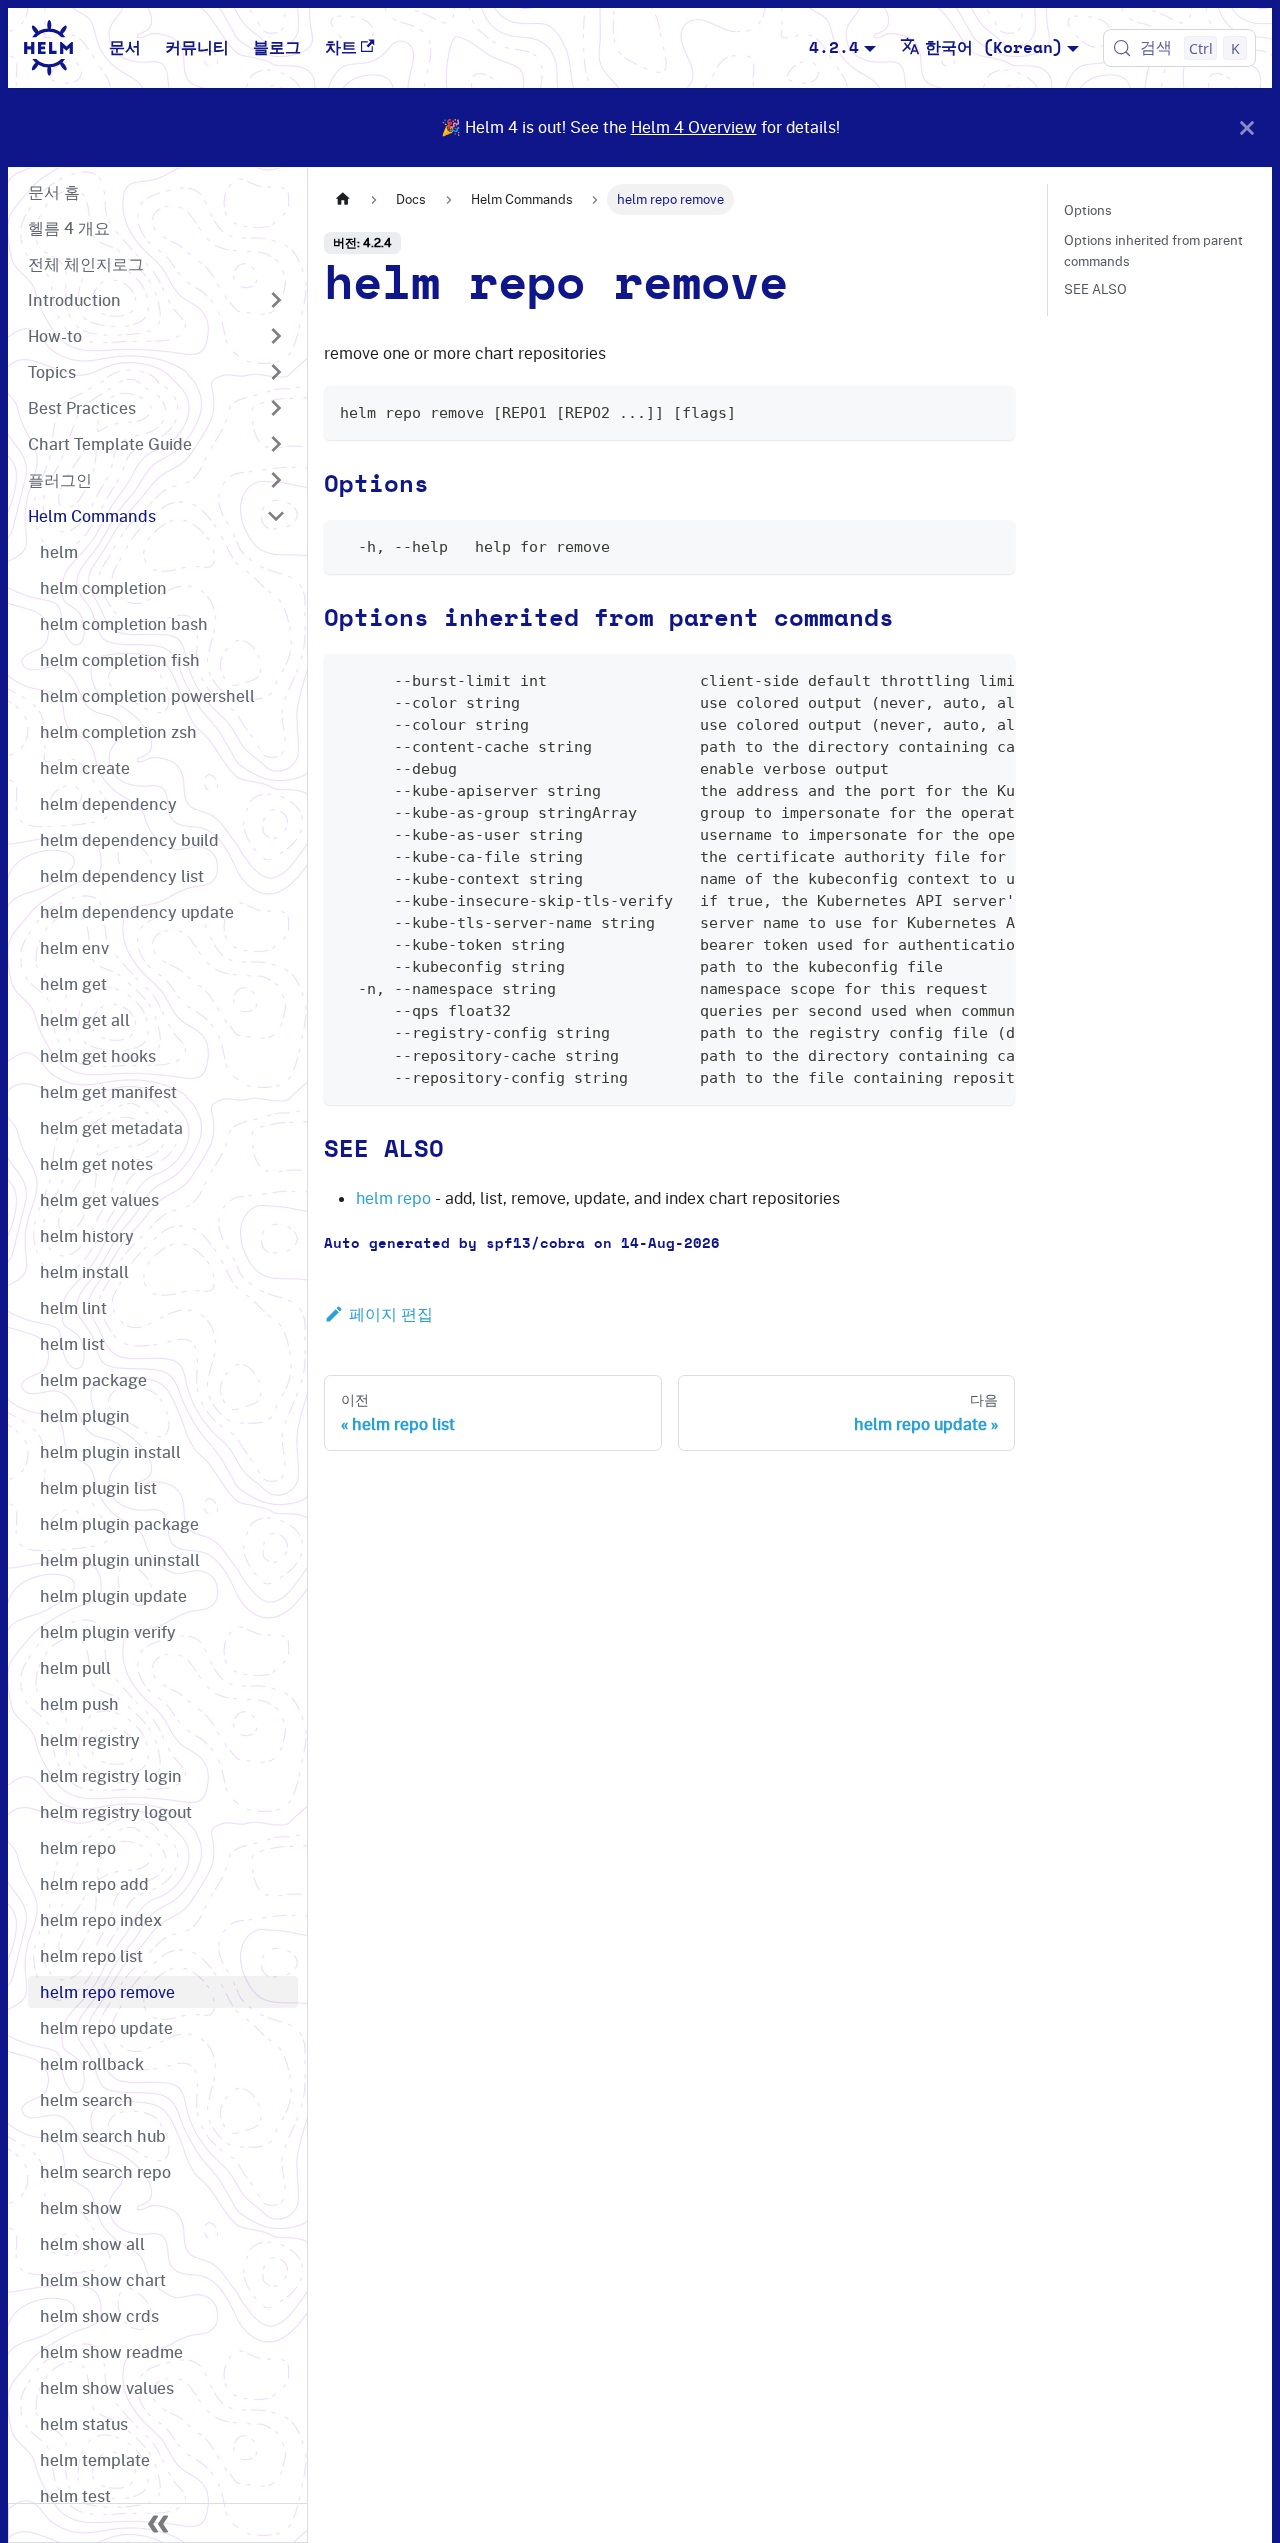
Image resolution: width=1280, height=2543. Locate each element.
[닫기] (1247, 127)
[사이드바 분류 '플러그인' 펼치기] (276, 480)
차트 (341, 48)
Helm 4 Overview (694, 127)
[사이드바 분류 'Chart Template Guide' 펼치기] (276, 444)
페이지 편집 (391, 1314)
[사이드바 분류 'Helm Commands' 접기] (276, 516)
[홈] (343, 199)
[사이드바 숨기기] (158, 2523)
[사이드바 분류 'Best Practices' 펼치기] (276, 408)
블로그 (277, 48)
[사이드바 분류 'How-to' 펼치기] (276, 336)
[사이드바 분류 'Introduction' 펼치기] (276, 300)
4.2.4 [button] (834, 48)
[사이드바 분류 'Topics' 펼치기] (276, 372)
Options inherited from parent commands (1153, 249)
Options (1088, 210)
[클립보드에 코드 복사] (990, 410)
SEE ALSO (1095, 289)
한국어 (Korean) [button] (994, 48)
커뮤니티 (197, 48)
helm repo (393, 1198)
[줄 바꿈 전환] (954, 679)
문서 (125, 48)
